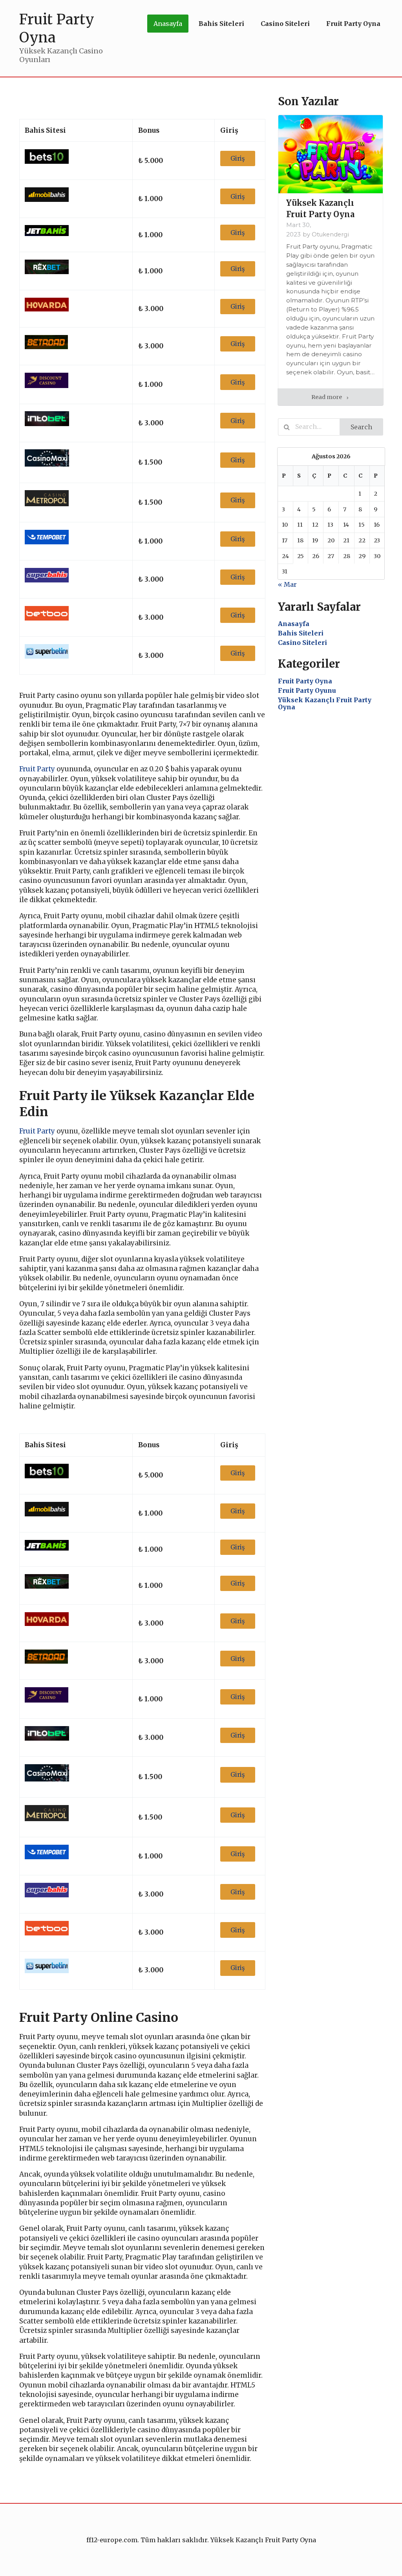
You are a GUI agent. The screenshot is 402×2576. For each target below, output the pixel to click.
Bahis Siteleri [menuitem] (221, 24)
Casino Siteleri (302, 643)
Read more (327, 397)
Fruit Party (37, 769)
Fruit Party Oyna (305, 681)
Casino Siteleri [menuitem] (285, 24)
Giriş (238, 158)
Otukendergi (330, 234)
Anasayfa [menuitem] (168, 24)
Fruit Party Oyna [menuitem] (353, 24)
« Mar (287, 584)
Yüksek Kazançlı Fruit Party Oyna (325, 703)
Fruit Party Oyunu (307, 690)
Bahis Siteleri (301, 633)
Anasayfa (294, 624)
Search (361, 427)
